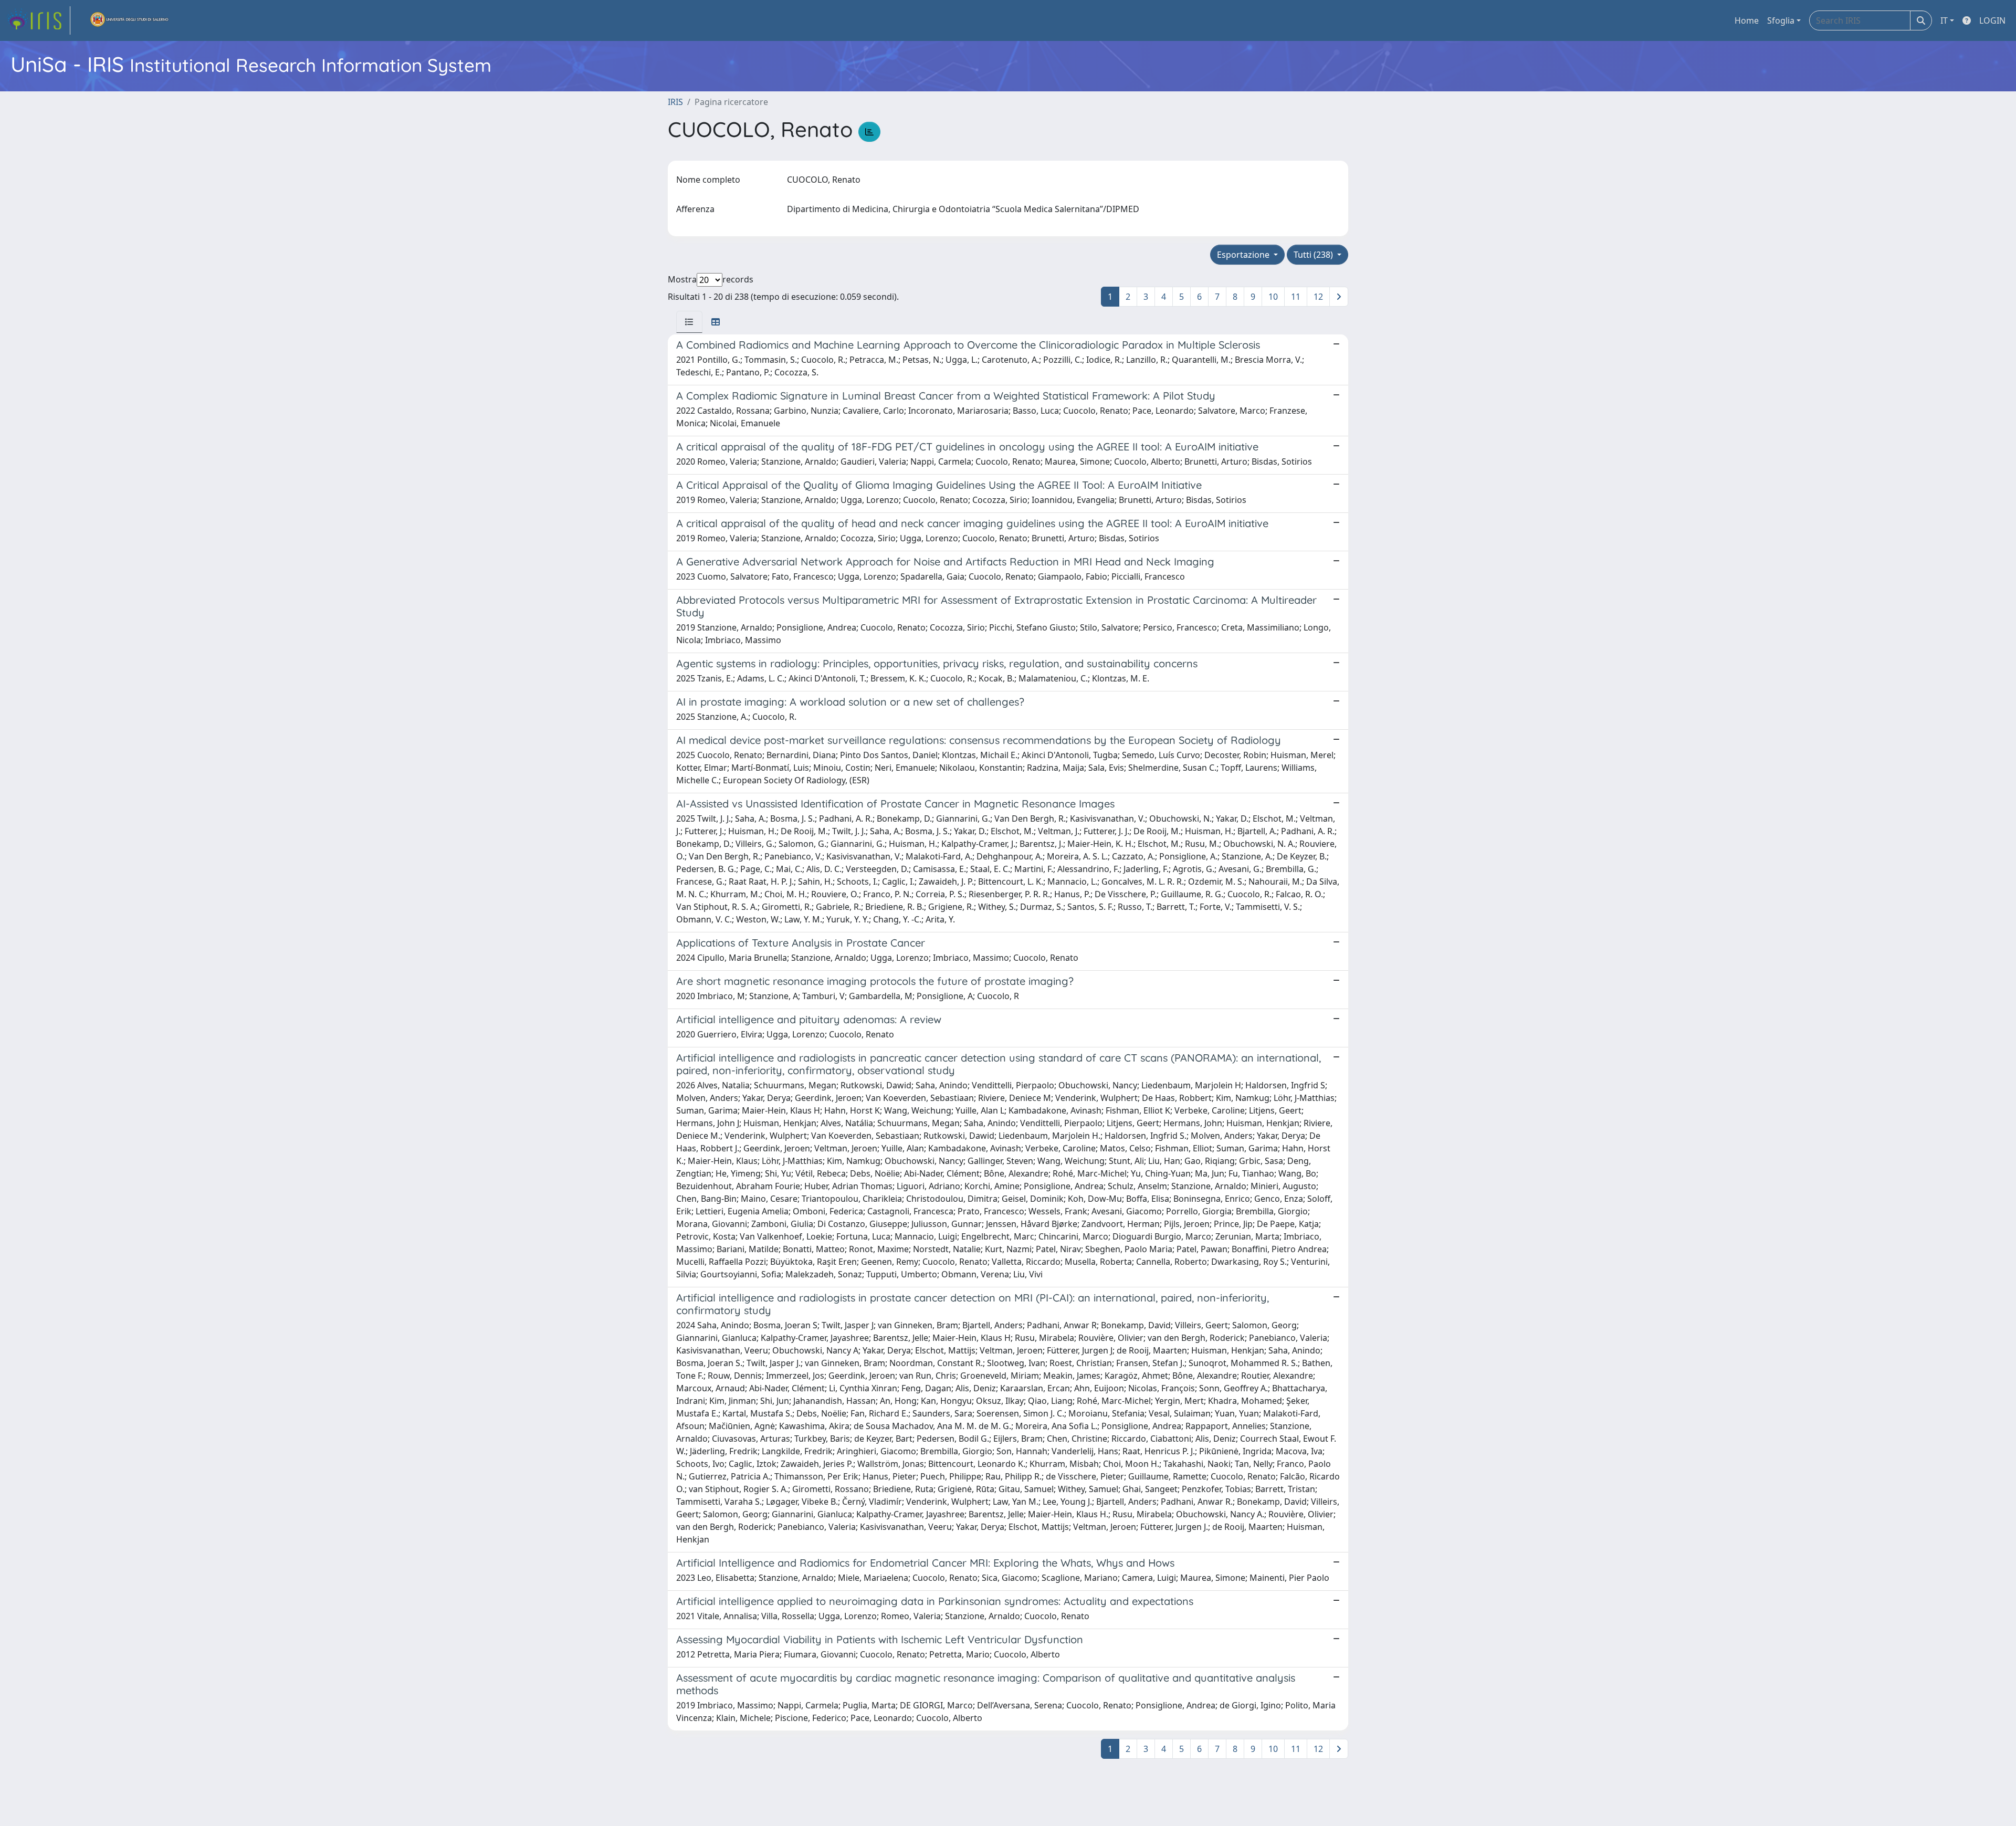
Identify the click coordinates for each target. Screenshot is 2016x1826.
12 (1318, 297)
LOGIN (1992, 20)
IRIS (675, 102)
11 (1296, 297)
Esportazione (1244, 255)
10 (1273, 297)
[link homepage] (38, 20)
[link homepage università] (130, 20)
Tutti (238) (1314, 255)
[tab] (689, 322)
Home (1747, 20)
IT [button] (1944, 20)
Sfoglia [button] (1781, 20)
